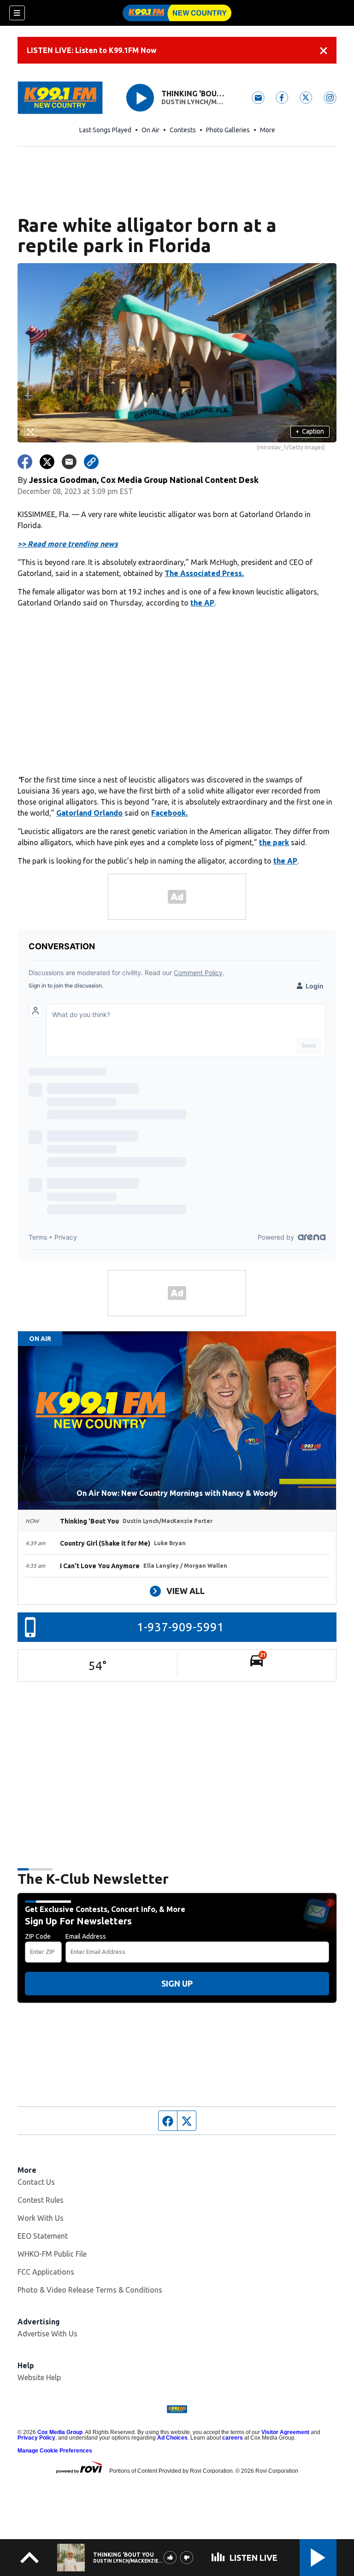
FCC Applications (46, 2272)
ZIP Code (38, 1936)
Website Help (39, 2377)
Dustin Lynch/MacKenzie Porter (195, 102)
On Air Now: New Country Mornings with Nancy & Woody (177, 1493)
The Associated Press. (204, 573)
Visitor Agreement (285, 2432)
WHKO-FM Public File (52, 2254)
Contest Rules (41, 2200)
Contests (183, 130)
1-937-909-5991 (180, 1627)
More (268, 130)
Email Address (86, 1936)
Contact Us (36, 2182)
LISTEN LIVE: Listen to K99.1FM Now (92, 50)
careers (233, 2438)
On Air (150, 130)
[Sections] (17, 13)
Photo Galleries (228, 130)
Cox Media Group (60, 2432)
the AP (202, 603)
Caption (310, 431)
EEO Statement (43, 2236)
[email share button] (69, 462)
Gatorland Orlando (89, 813)
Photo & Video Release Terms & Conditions (90, 2290)
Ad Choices (172, 2438)
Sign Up (177, 1983)
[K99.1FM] (177, 13)
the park (274, 842)
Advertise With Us (47, 2334)
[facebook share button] (25, 462)
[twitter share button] (47, 462)
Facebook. (169, 813)
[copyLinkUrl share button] (91, 462)
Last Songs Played (105, 130)
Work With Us (41, 2218)
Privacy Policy (36, 2438)
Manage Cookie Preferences (55, 2451)
